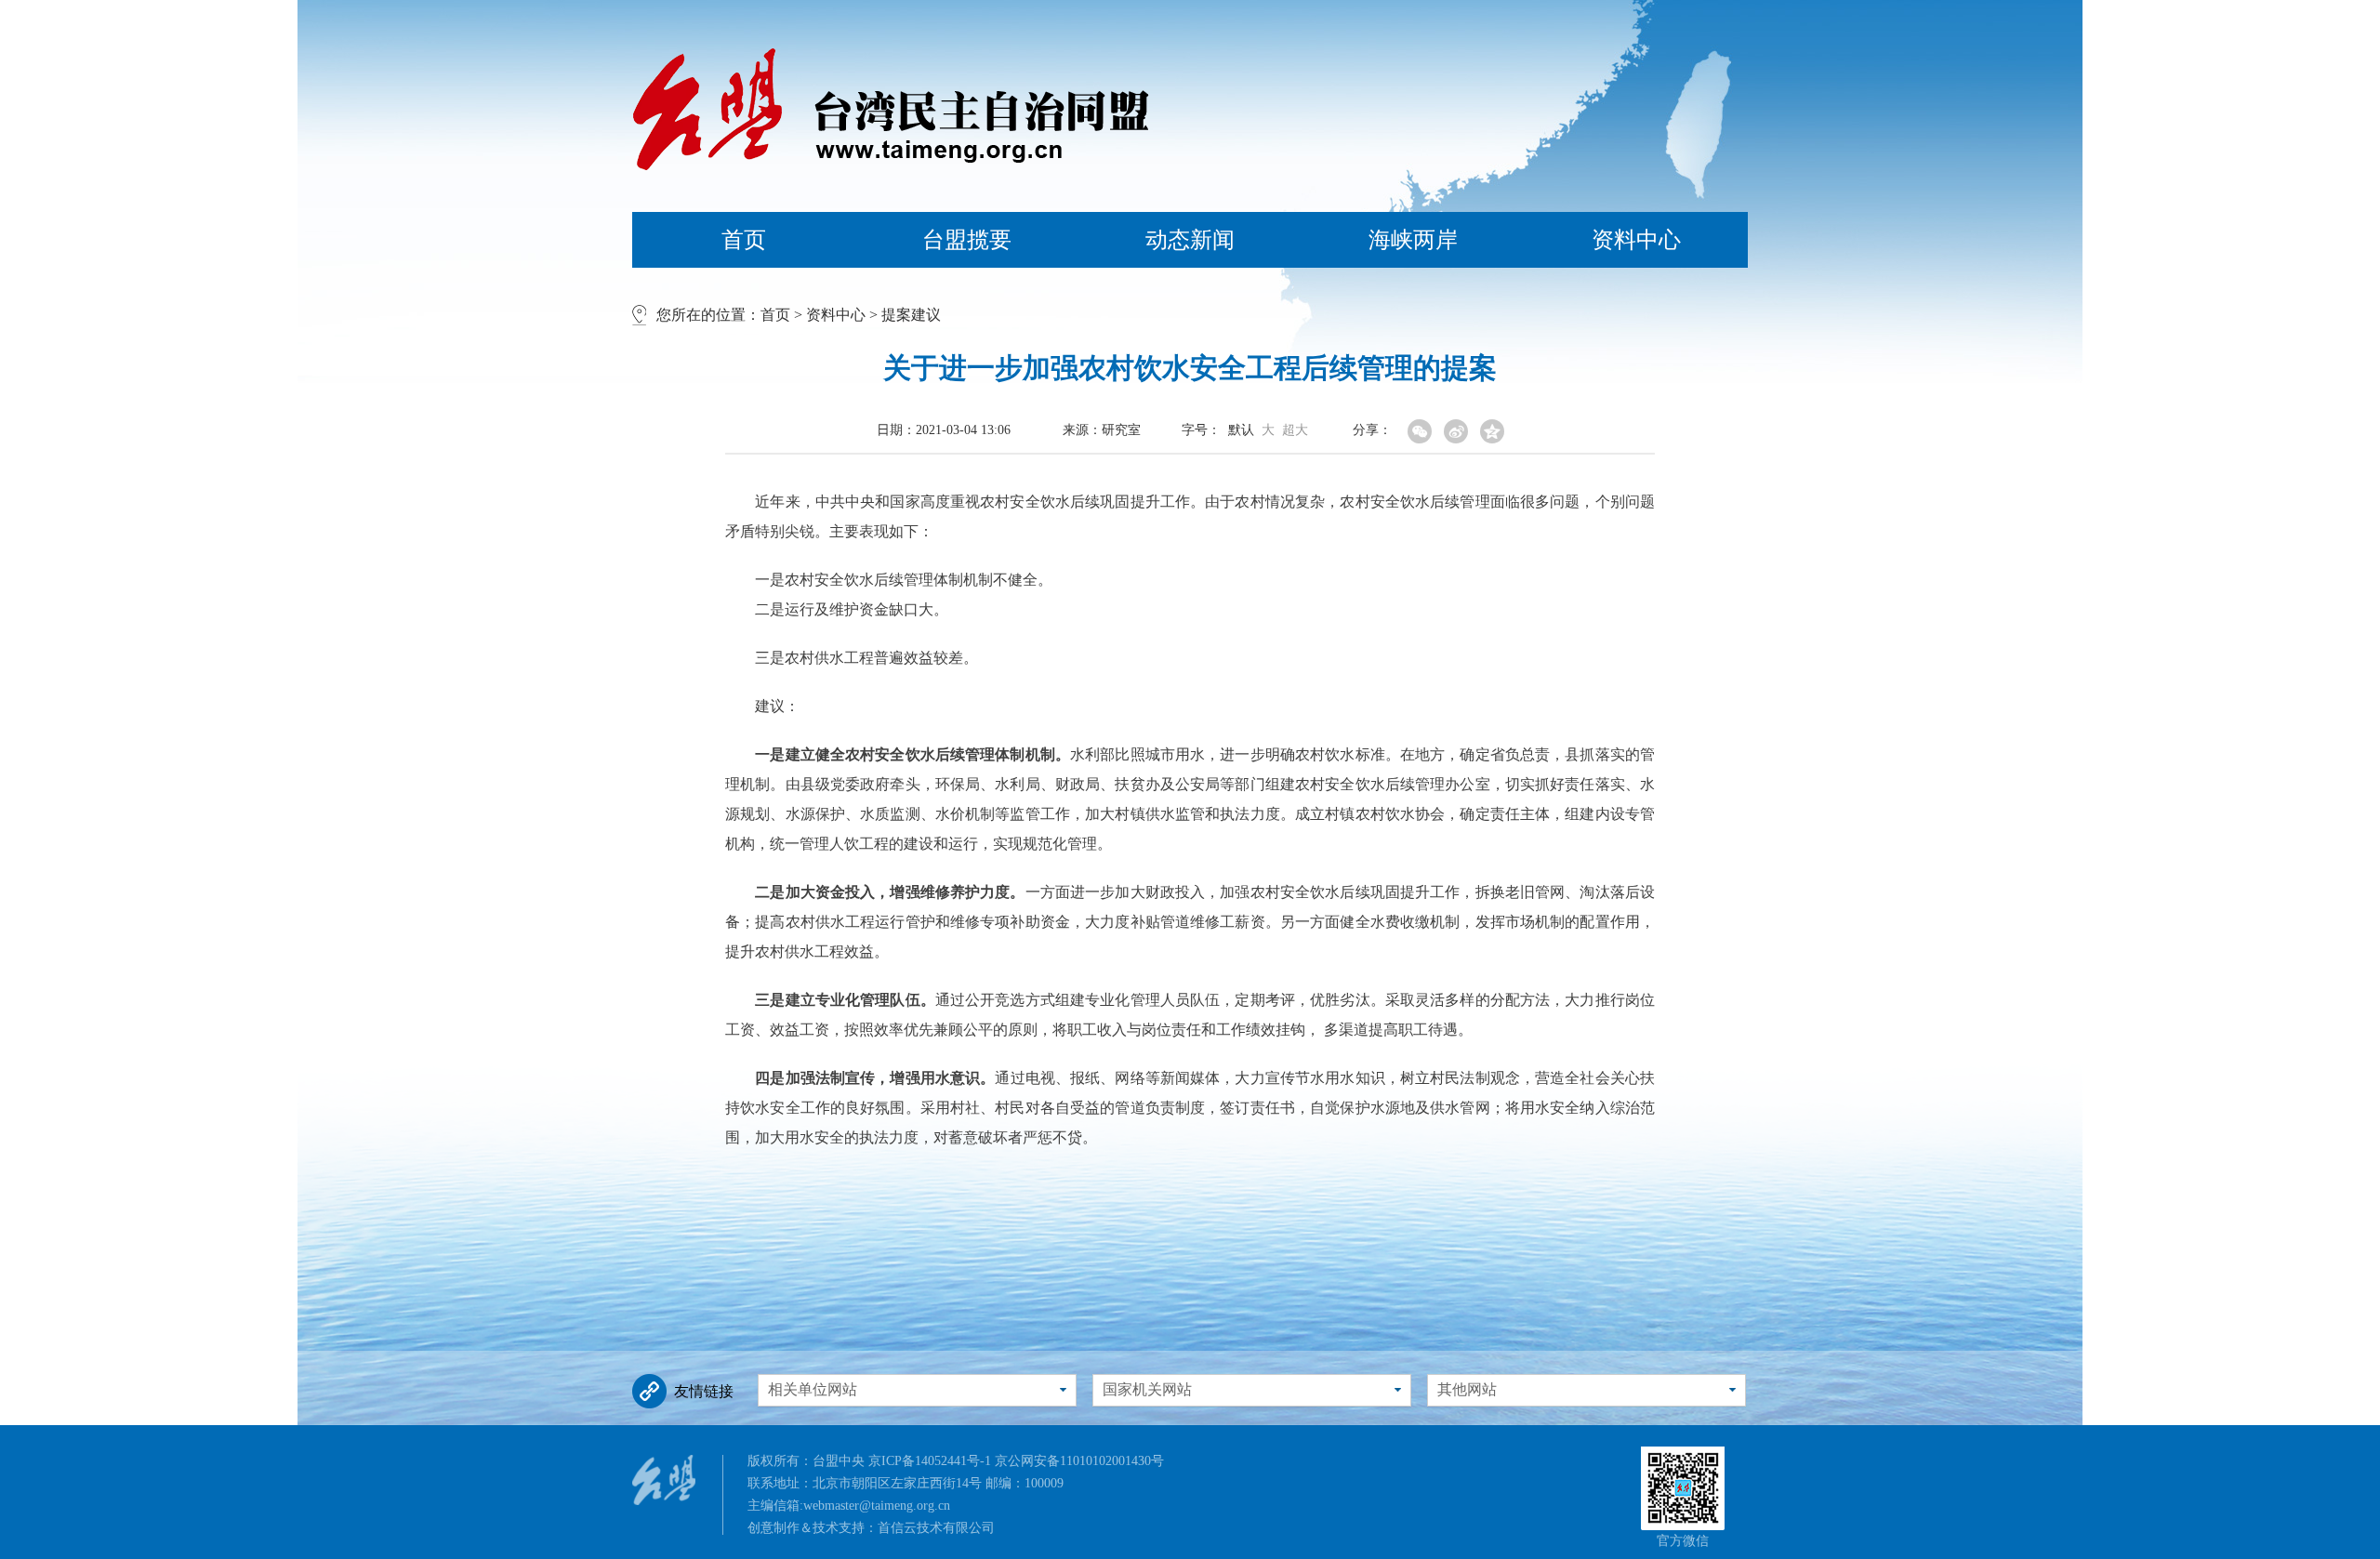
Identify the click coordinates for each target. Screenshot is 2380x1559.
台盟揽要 (967, 240)
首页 (744, 240)
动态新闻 (1190, 240)
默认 (1241, 430)
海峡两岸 (1413, 240)
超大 (1295, 430)
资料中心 (1636, 240)
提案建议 (911, 315)
